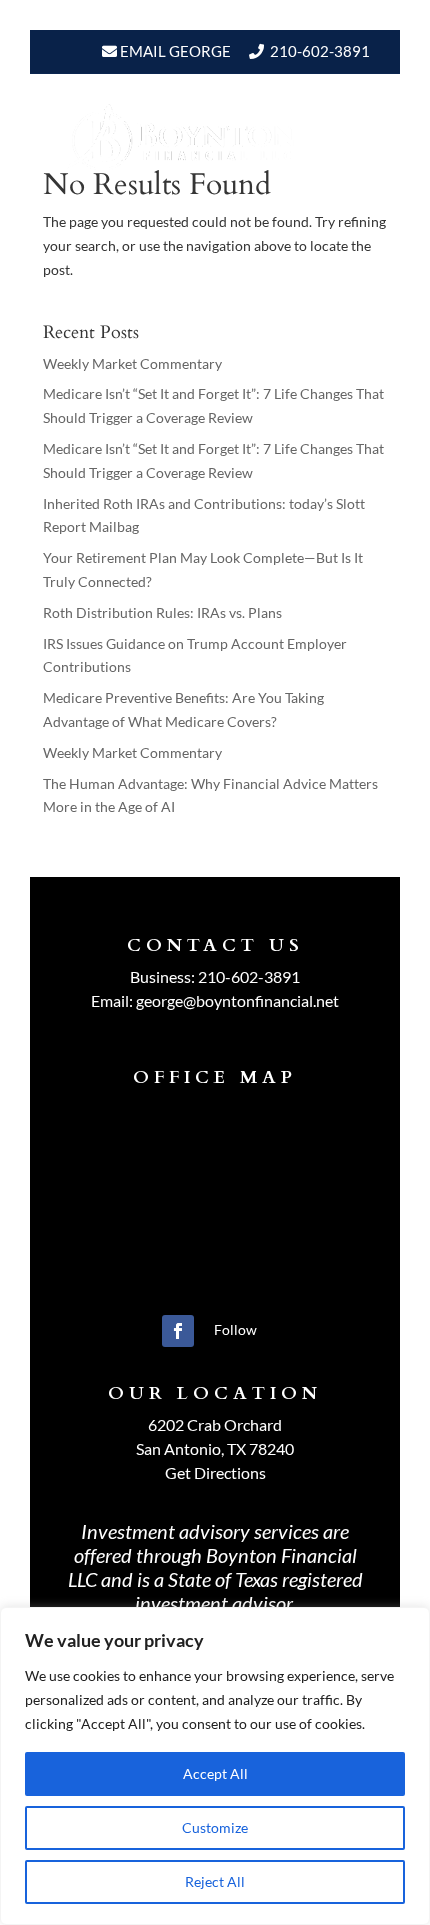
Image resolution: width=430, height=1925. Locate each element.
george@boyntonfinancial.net (237, 1000)
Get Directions (215, 1472)
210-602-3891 (320, 51)
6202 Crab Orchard (215, 1424)
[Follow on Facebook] (178, 1331)
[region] (215, 1766)
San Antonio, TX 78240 (215, 1448)
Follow (235, 1329)
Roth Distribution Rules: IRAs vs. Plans (162, 612)
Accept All (215, 1773)
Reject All (215, 1881)
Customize (215, 1827)
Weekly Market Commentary (132, 363)
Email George (174, 51)
